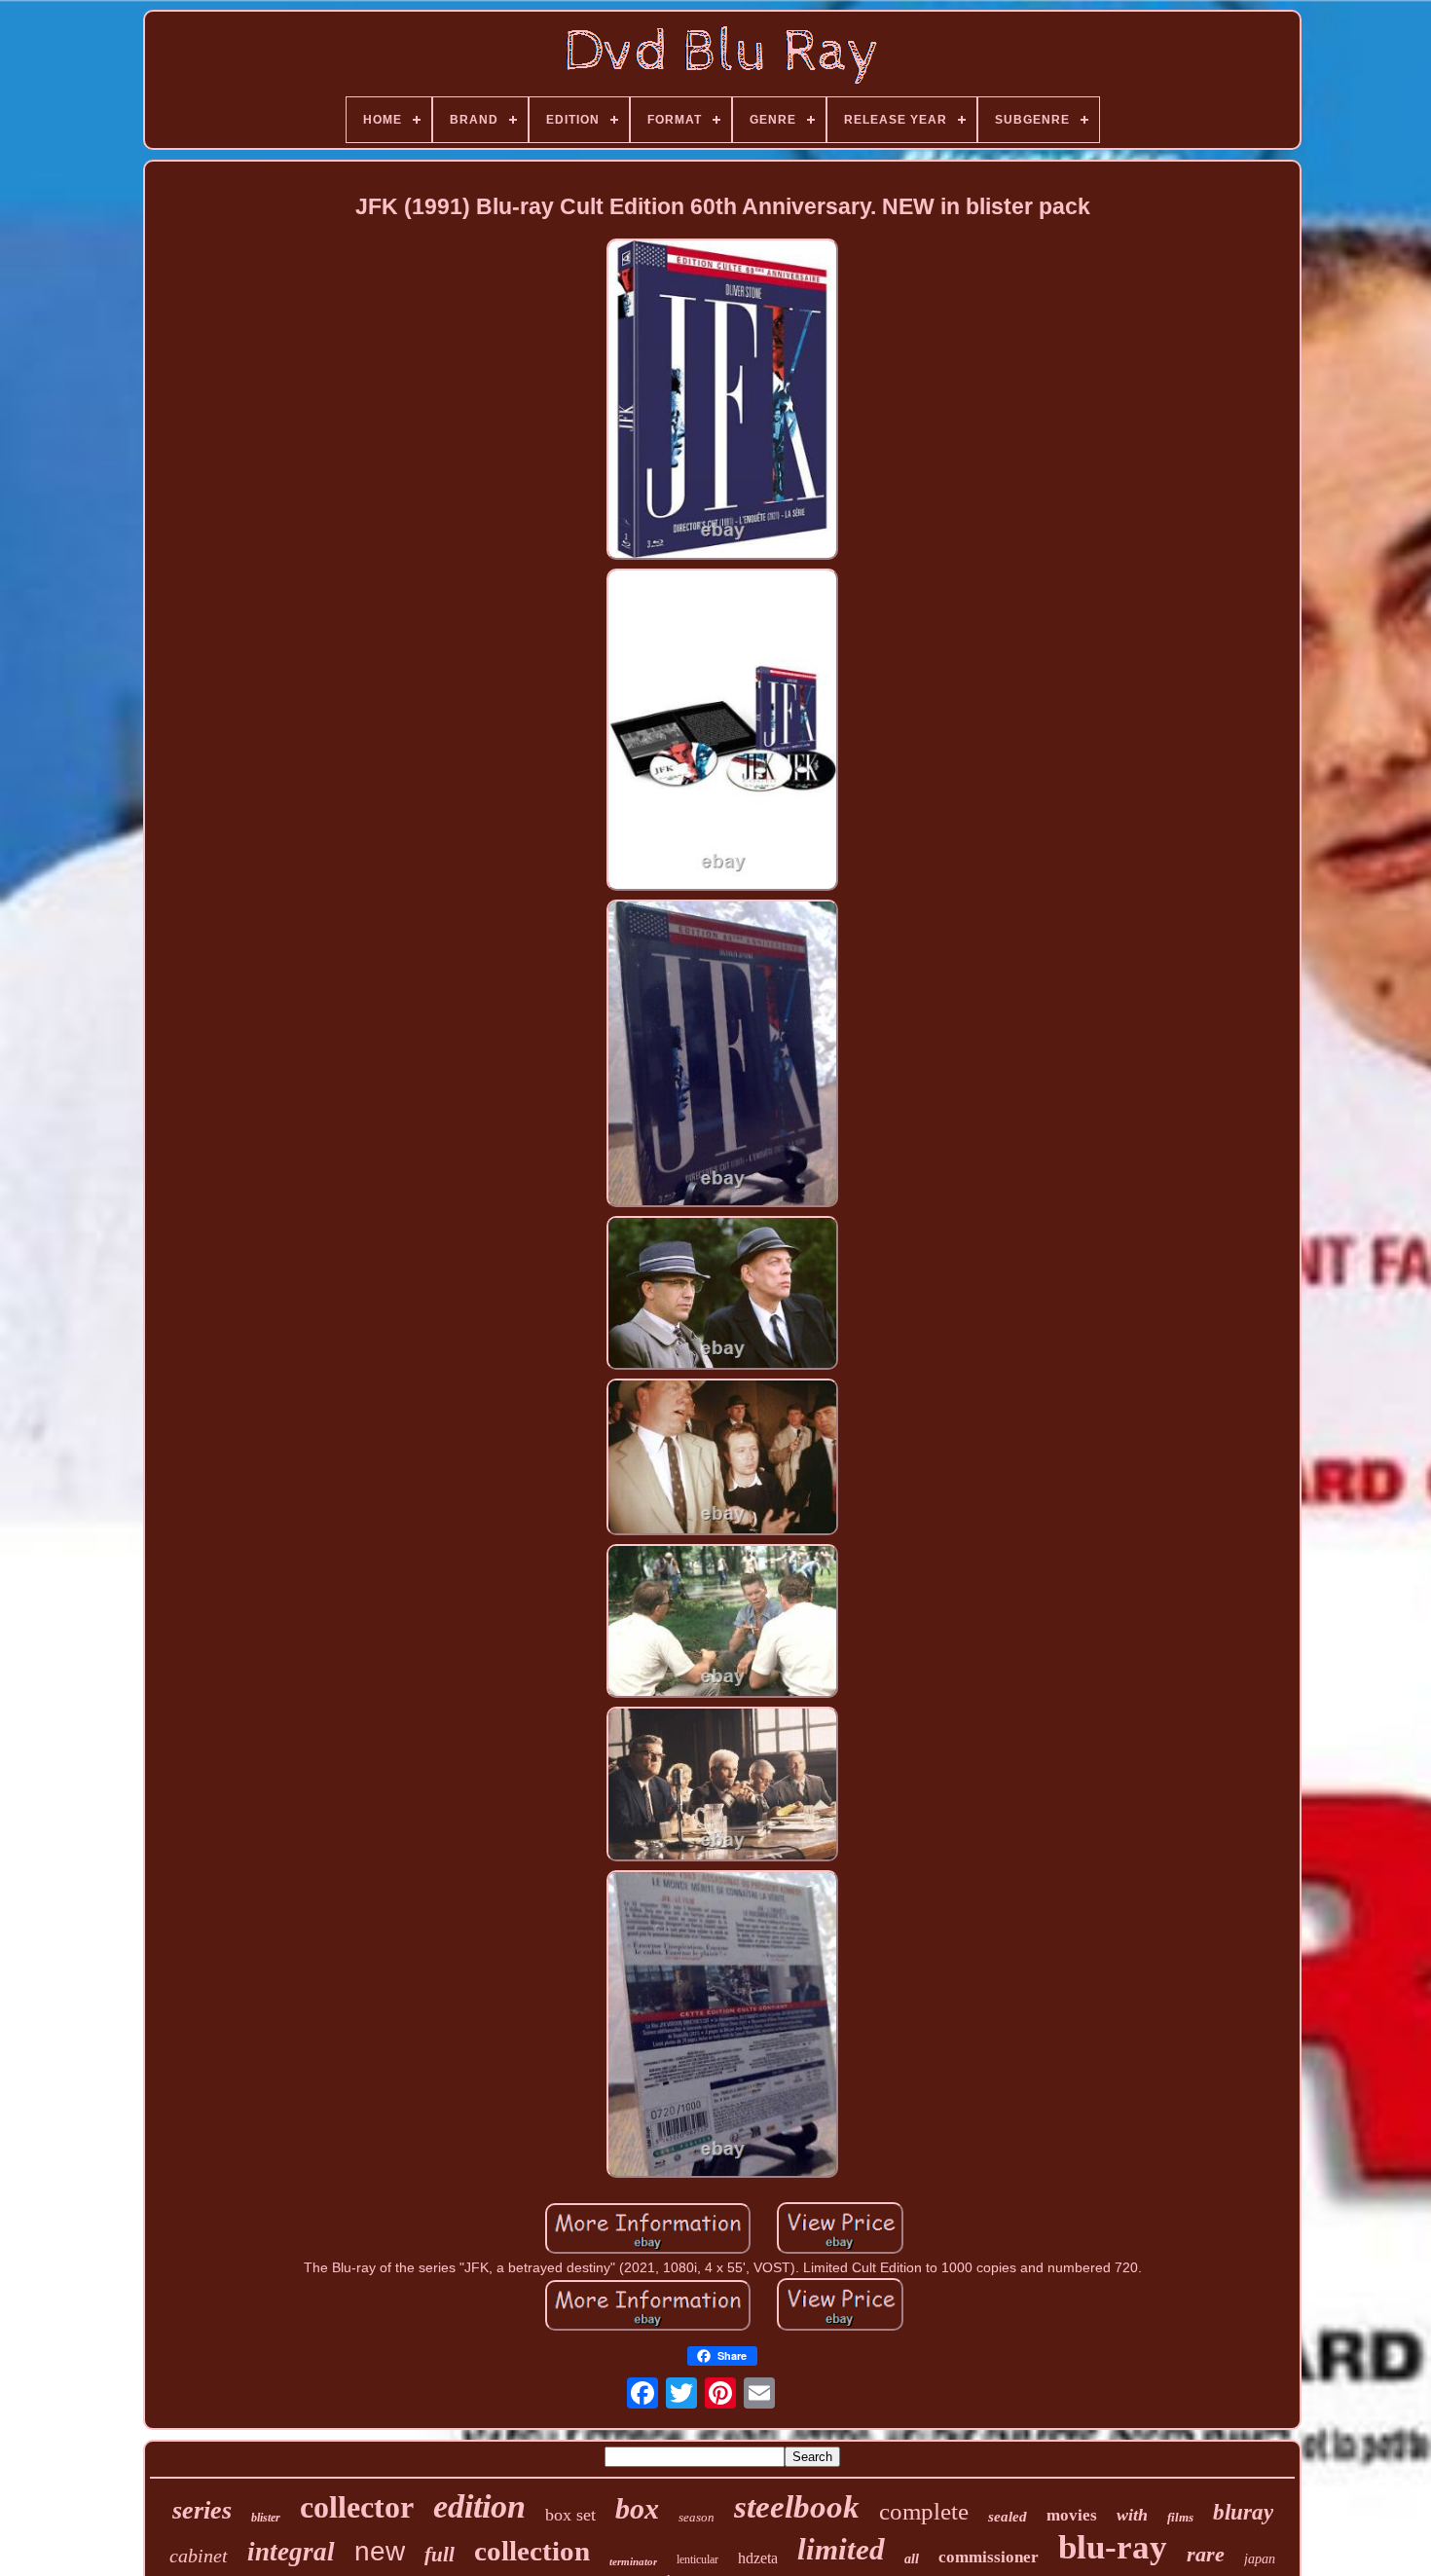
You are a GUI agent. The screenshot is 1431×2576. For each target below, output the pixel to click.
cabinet (199, 2556)
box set (570, 2515)
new (380, 2551)
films (1180, 2517)
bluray (1243, 2512)
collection (532, 2551)
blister (266, 2518)
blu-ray (1113, 2547)
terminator (633, 2561)
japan (1260, 2559)
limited (841, 2549)
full (440, 2555)
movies (1072, 2515)
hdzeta (758, 2558)
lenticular (697, 2559)
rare (1206, 2554)
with (1132, 2515)
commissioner (989, 2557)
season (697, 2517)
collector (357, 2507)
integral (291, 2552)
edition (479, 2506)
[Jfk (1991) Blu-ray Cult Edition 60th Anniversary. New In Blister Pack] (722, 401)
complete (924, 2511)
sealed (1008, 2517)
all (912, 2559)
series (202, 2510)
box (637, 2508)
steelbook (797, 2507)
